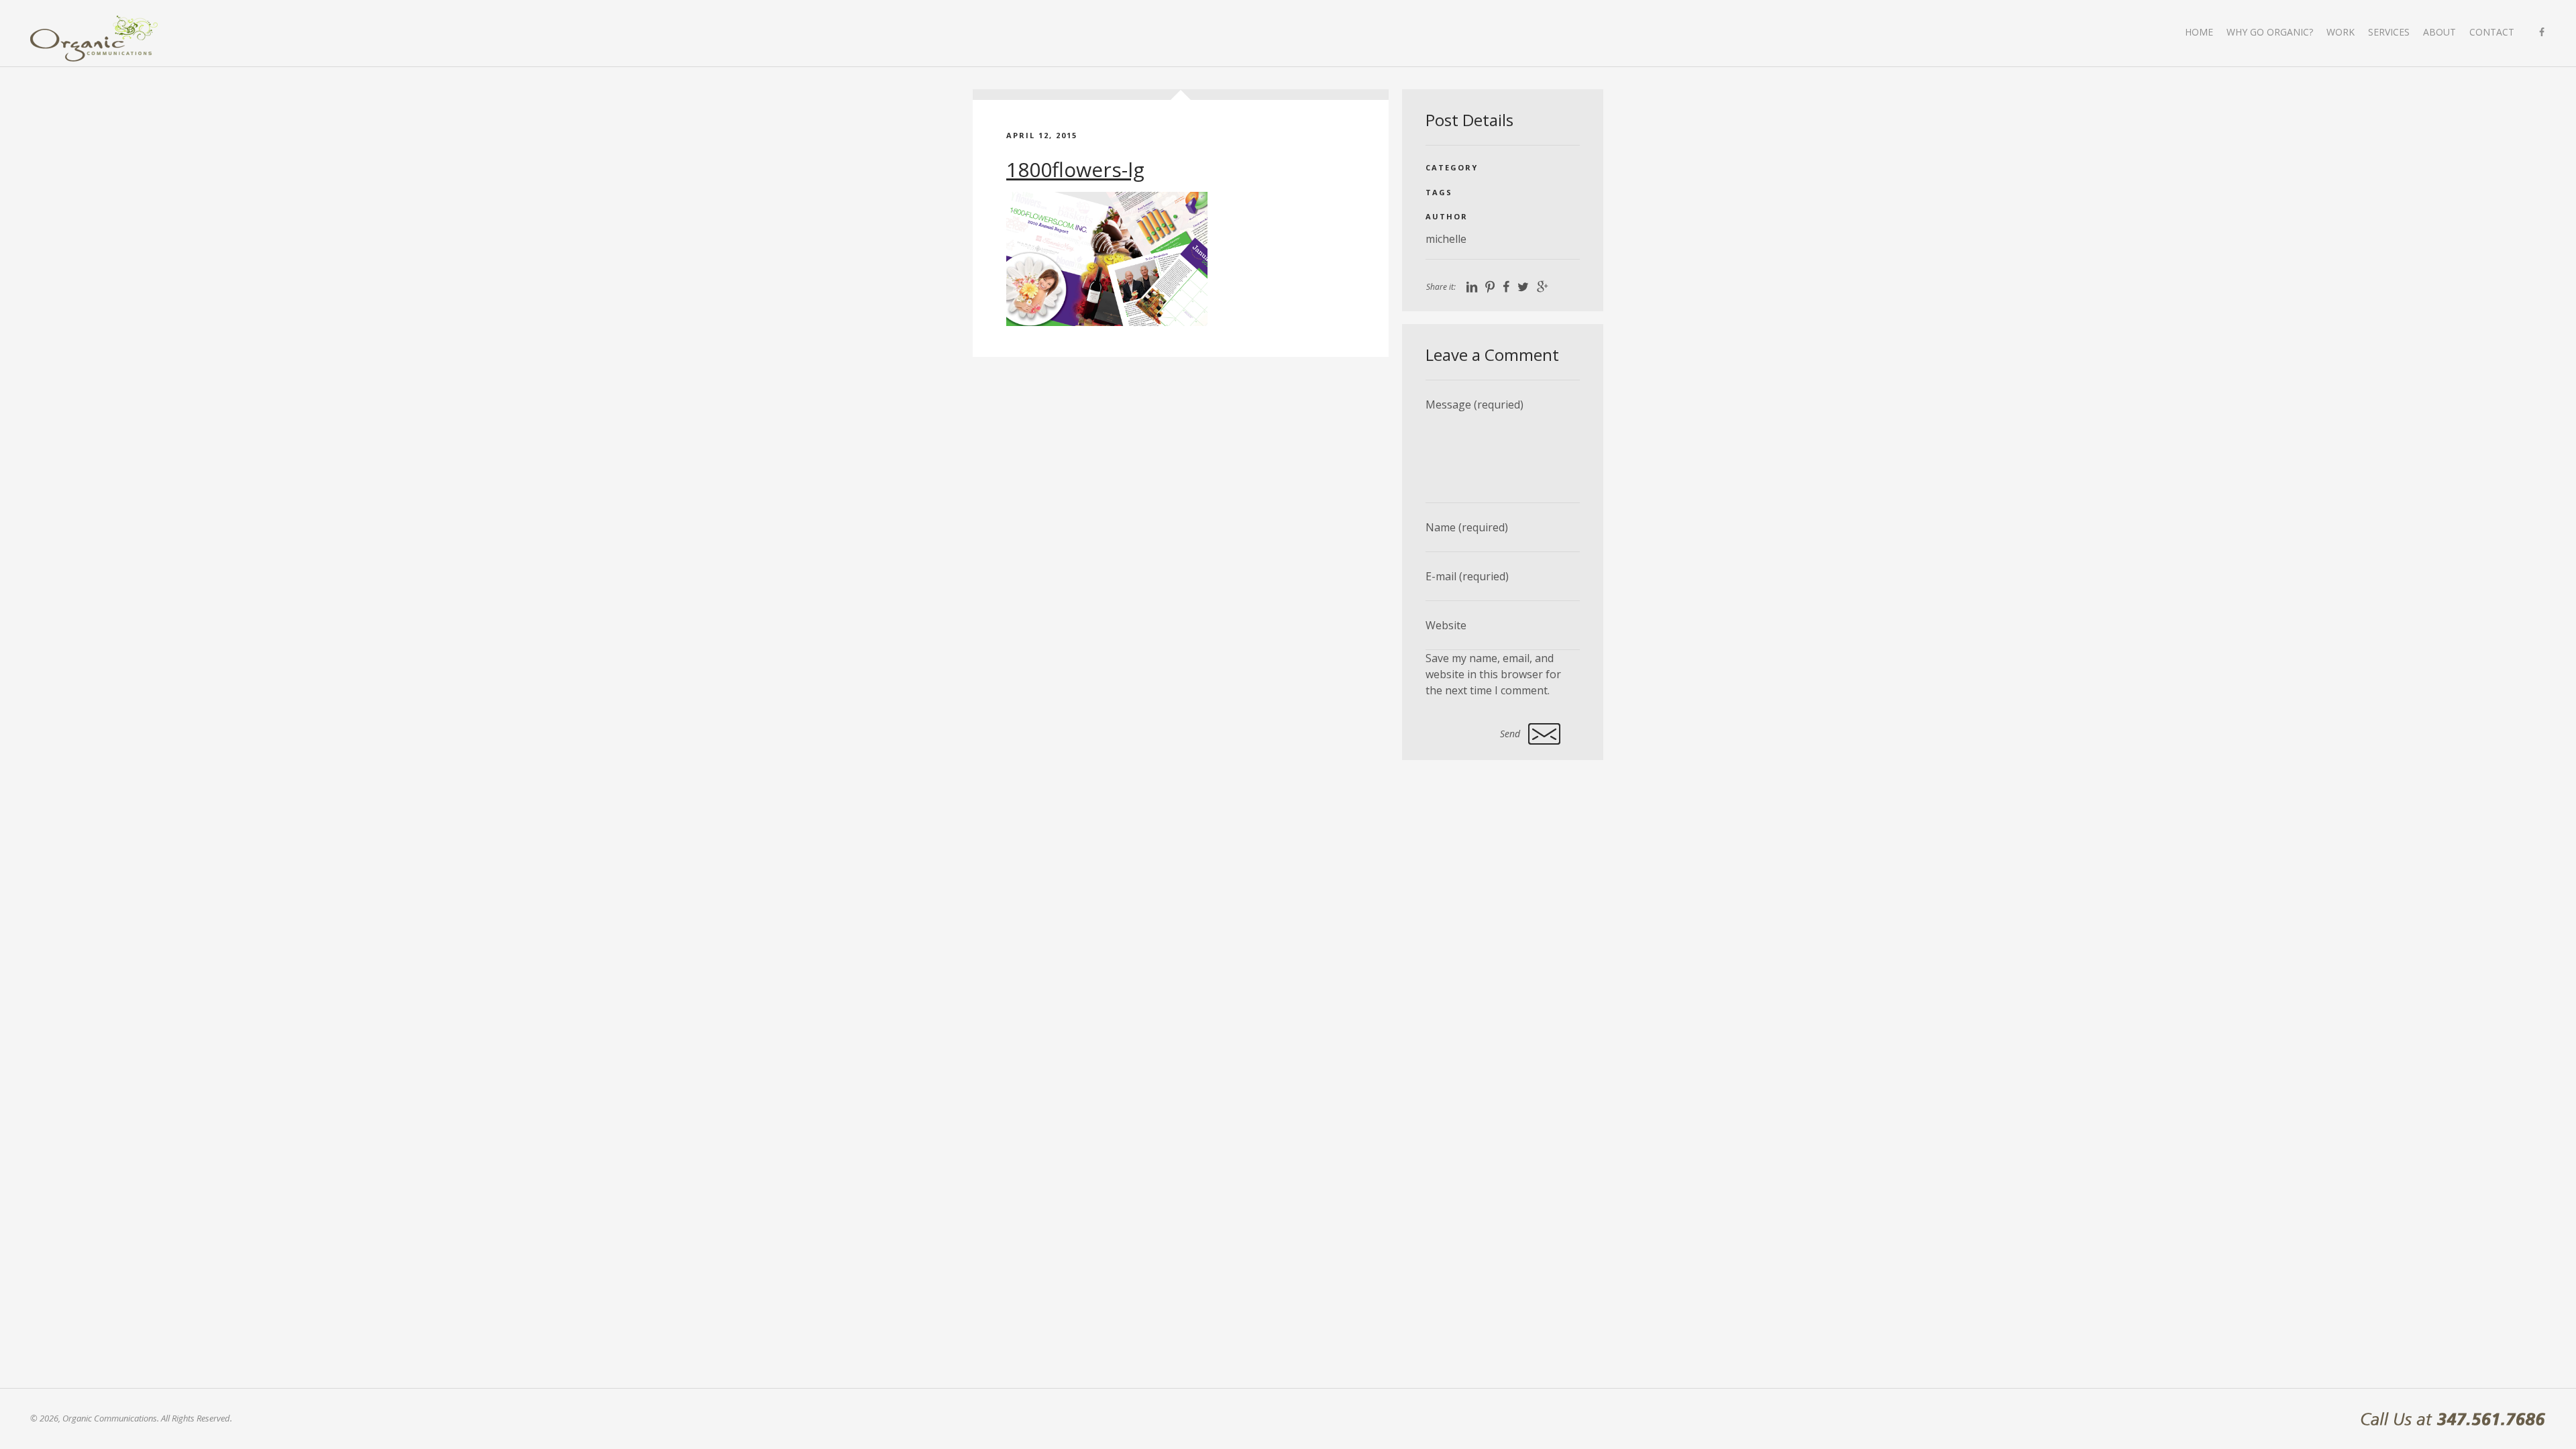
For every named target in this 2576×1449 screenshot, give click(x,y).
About (2439, 32)
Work (2341, 32)
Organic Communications (94, 39)
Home (2199, 32)
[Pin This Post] (1490, 287)
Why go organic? (2270, 32)
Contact (2492, 32)
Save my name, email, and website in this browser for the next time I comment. (1493, 674)
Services (2389, 32)
